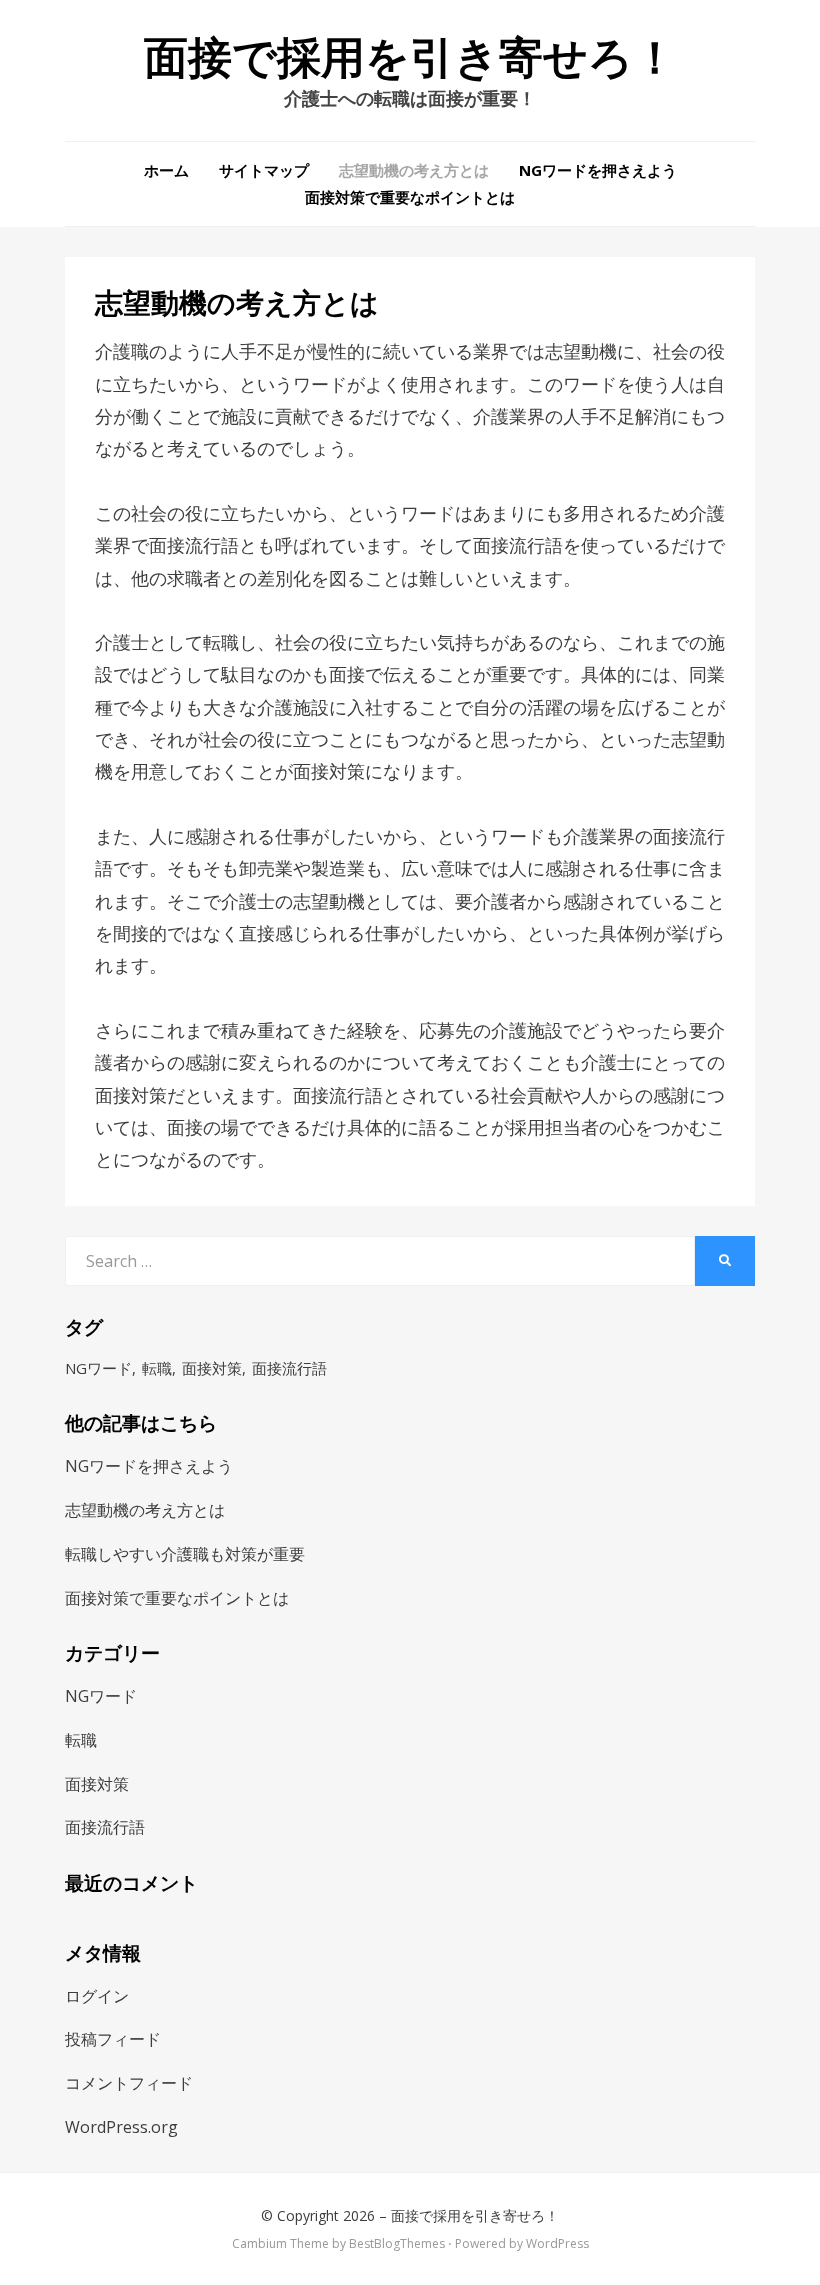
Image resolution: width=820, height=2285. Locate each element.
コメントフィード (129, 2083)
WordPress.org (121, 2127)
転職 (157, 1368)
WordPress (557, 2243)
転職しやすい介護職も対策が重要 (185, 1554)
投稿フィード (113, 2039)
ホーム (166, 170)
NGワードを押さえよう (598, 170)
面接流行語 (289, 1368)
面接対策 (212, 1368)
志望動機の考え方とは (414, 170)
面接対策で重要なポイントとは (410, 197)
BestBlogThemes (397, 2243)
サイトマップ (264, 170)
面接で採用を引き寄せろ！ (410, 58)
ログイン (97, 1996)
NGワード (98, 1368)
